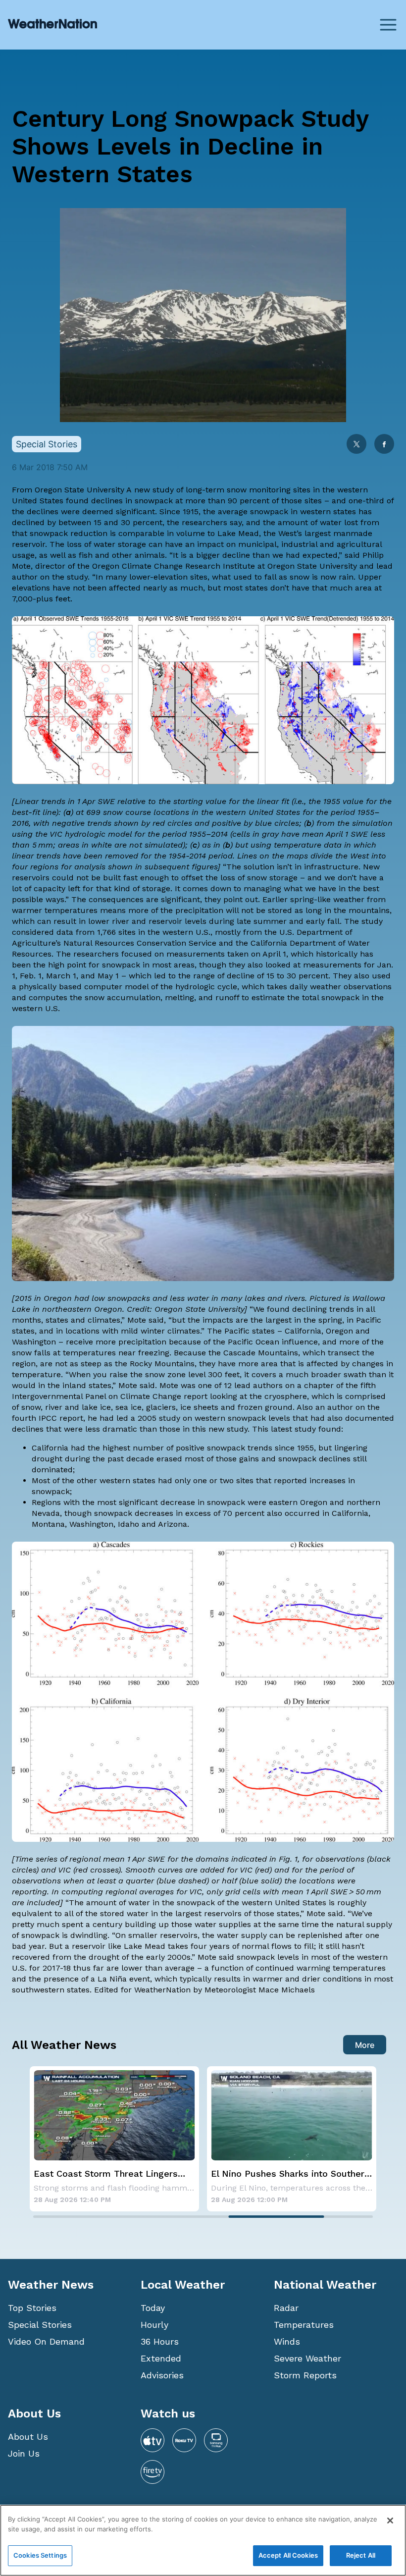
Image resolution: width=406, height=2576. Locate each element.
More (365, 2045)
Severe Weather (307, 2358)
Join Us (24, 2453)
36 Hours (160, 2341)
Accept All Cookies (288, 2555)
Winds (287, 2341)
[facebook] (384, 445)
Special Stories (40, 2325)
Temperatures (304, 2325)
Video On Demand (46, 2341)
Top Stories (32, 2308)
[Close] (390, 2521)
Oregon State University (79, 490)
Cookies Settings (40, 2555)
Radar (286, 2308)
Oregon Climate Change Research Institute (174, 566)
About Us (28, 2437)
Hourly (154, 2325)
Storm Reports (305, 2375)
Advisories (162, 2375)
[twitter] (356, 445)
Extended (161, 2358)
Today (153, 2308)
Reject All (361, 2555)
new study (154, 490)
